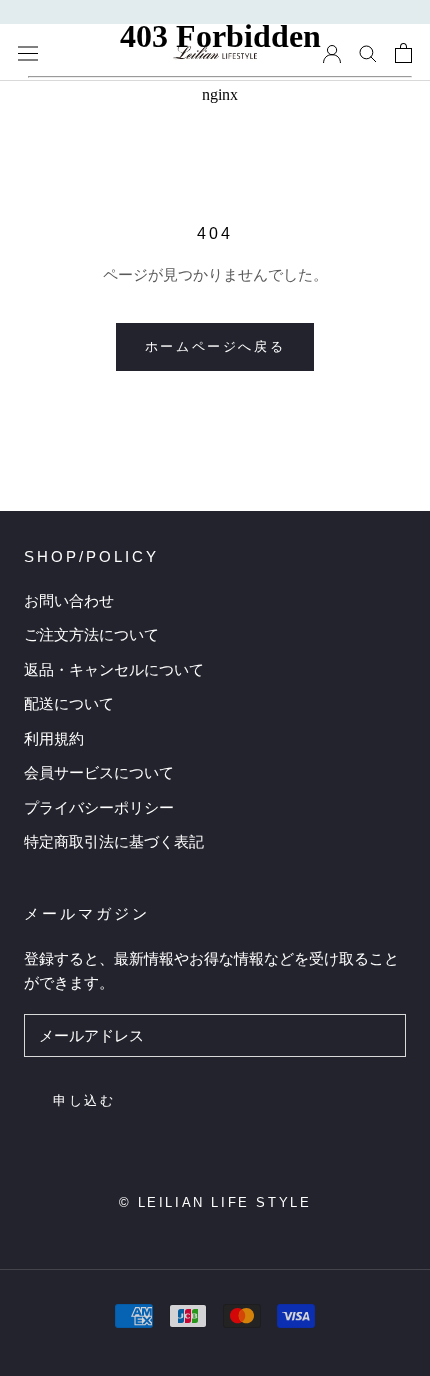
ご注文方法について (91, 634)
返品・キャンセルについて (114, 669)
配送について (69, 703)
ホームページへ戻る (215, 346)
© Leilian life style (215, 1202)
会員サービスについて (99, 772)
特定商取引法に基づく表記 (114, 841)
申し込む (84, 1100)
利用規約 (54, 738)
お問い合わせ (69, 600)
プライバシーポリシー (99, 807)
